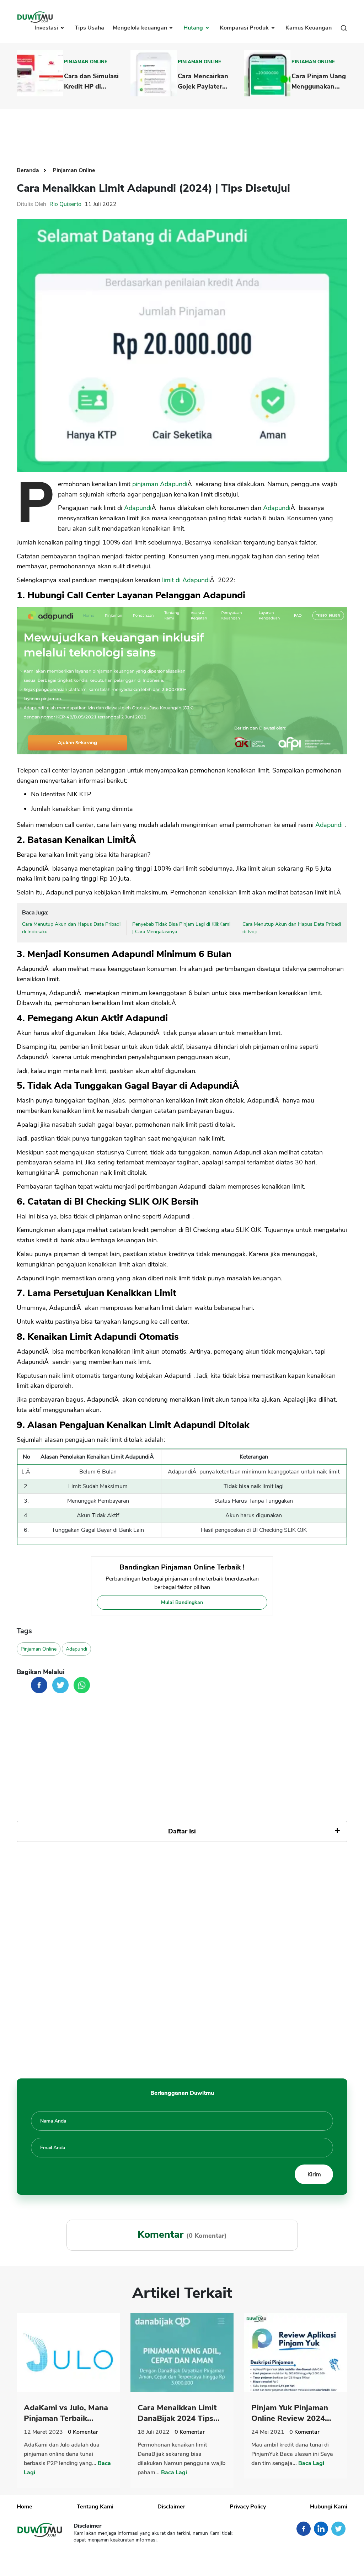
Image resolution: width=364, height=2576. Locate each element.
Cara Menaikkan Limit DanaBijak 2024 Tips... (179, 2413)
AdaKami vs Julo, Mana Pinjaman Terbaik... (66, 2413)
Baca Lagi (174, 2473)
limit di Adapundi (186, 580)
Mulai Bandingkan (182, 1602)
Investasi (47, 28)
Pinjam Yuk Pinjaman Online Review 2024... (291, 2413)
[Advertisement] (182, 132)
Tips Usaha (89, 28)
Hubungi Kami (329, 2507)
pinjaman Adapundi (160, 484)
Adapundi (138, 508)
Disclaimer (171, 2507)
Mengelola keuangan (141, 28)
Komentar (83, 2432)
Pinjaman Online (86, 62)
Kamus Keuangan (309, 28)
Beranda (29, 170)
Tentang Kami (95, 2507)
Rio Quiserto (65, 204)
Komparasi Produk (245, 28)
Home (25, 2507)
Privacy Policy (248, 2507)
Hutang (194, 28)
